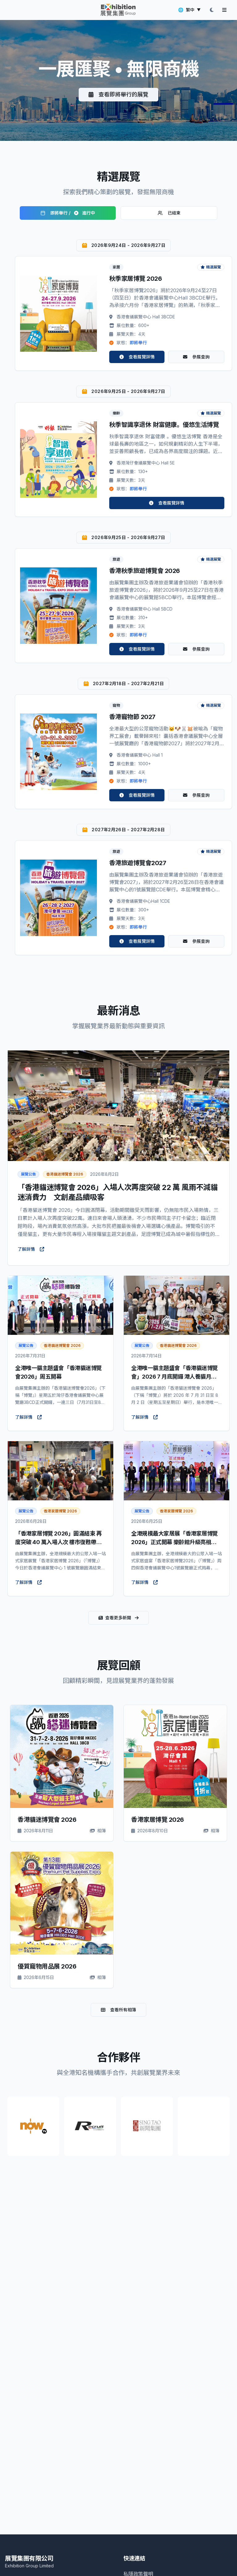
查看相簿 (67, 1756)
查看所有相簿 (123, 2010)
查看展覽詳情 (142, 357)
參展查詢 (201, 357)
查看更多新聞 (118, 1618)
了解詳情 (26, 1249)
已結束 (174, 213)
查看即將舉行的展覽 (123, 94)
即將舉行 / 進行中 (73, 213)
